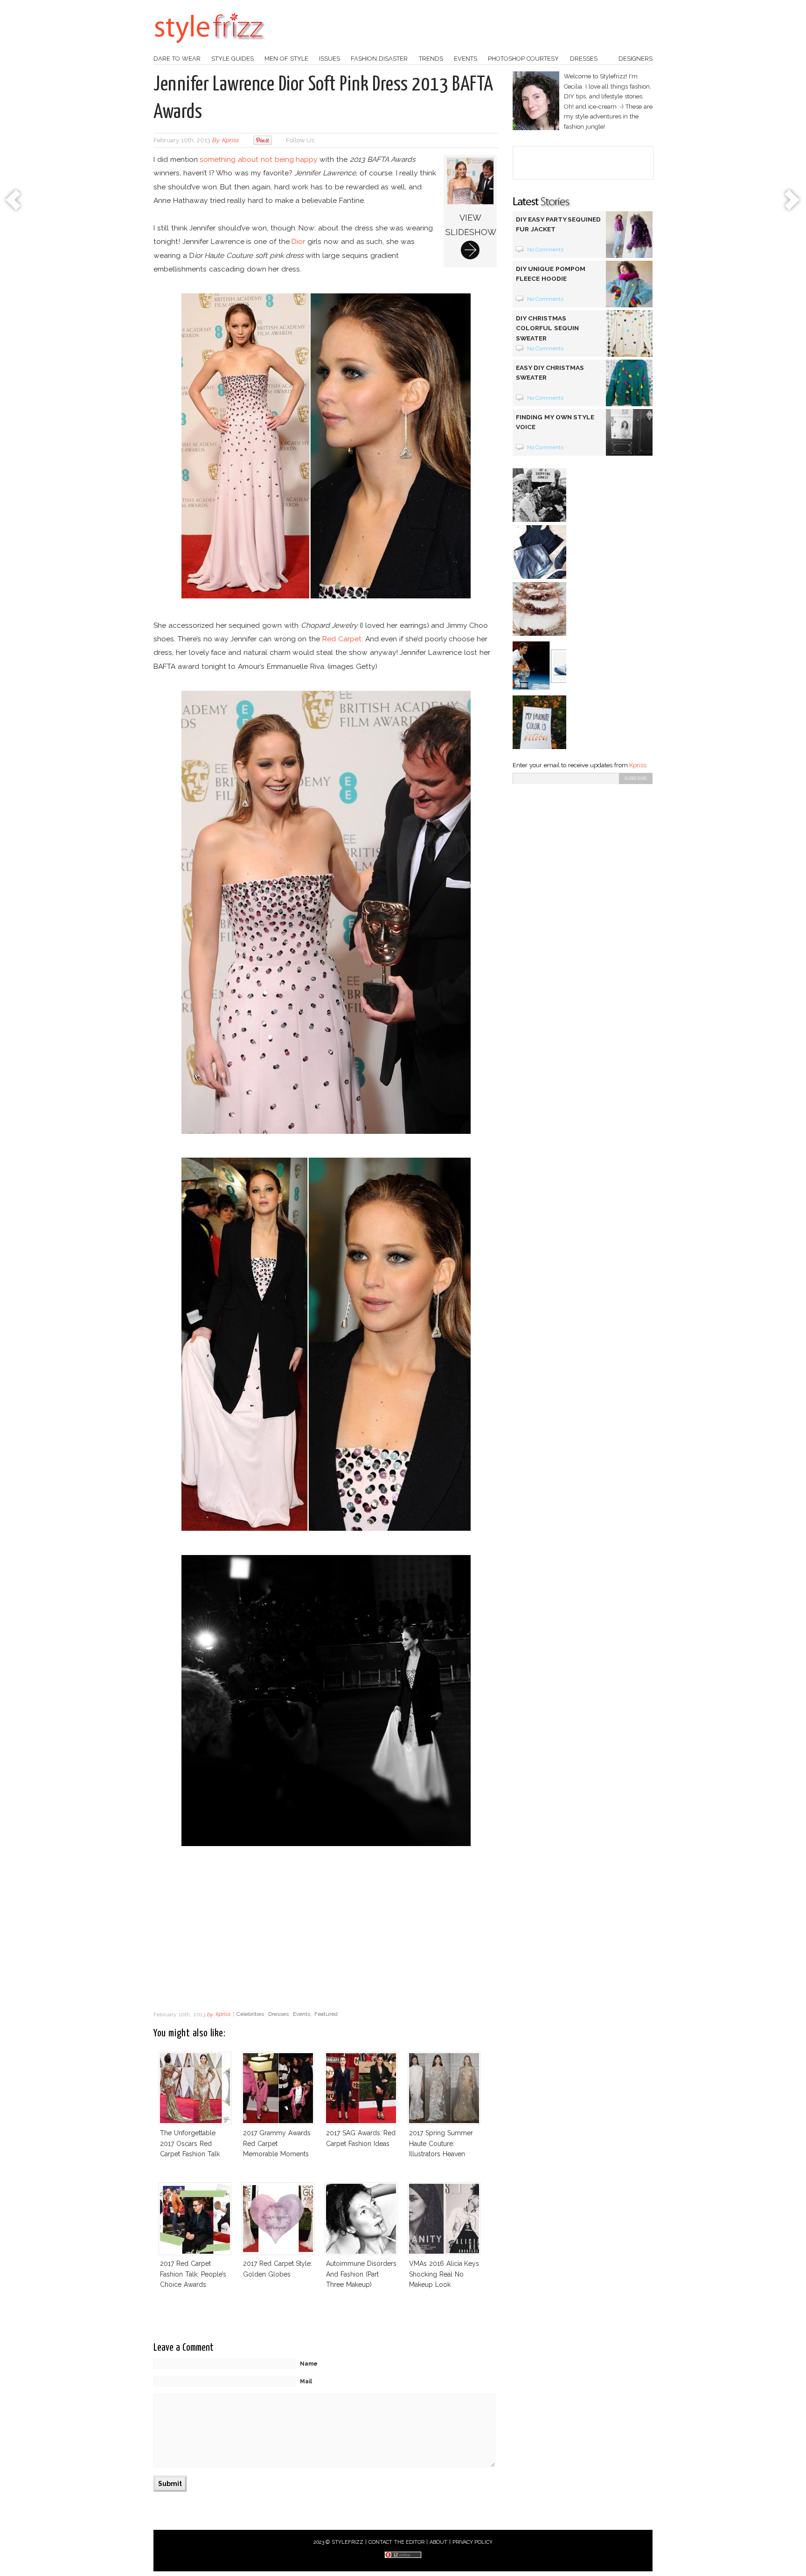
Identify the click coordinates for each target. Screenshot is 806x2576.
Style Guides (233, 59)
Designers (636, 59)
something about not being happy (258, 159)
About (438, 2542)
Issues (330, 59)
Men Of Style (286, 59)
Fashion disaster (379, 59)
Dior (298, 241)
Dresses (584, 59)
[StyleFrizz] (209, 48)
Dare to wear (177, 59)
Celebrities (250, 2014)
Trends (431, 59)
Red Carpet (342, 639)
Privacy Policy (473, 2542)
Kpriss (638, 765)
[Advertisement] (326, 1931)
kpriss (230, 140)
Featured (326, 2014)
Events (466, 59)
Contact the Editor (397, 2542)
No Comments (545, 250)
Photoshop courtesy (523, 59)
